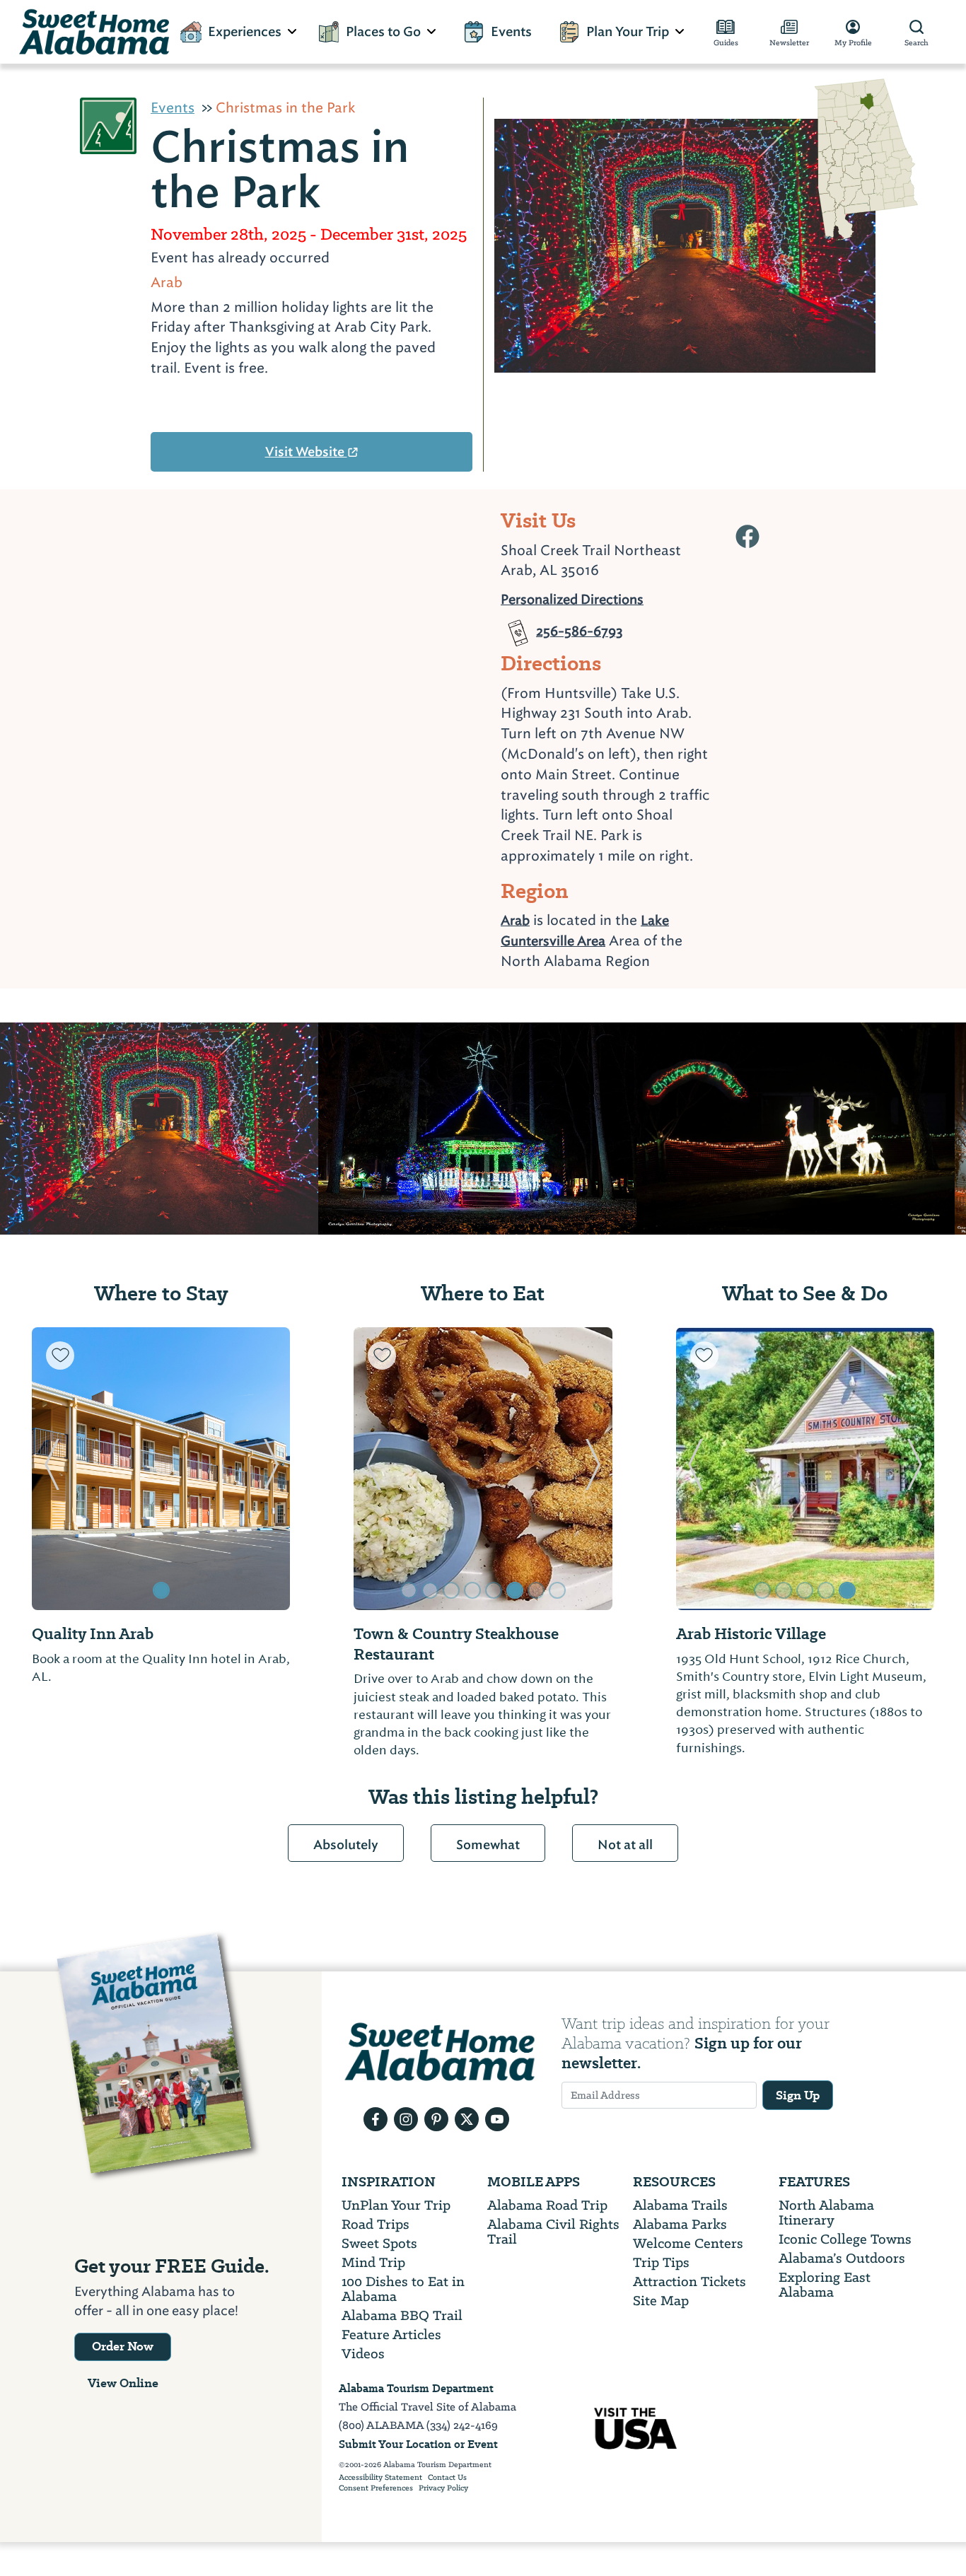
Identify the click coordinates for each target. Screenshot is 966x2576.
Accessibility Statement (380, 2478)
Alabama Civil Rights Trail (553, 2232)
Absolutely (346, 1845)
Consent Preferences (376, 2488)
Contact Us (447, 2478)
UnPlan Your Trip (396, 2205)
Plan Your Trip (628, 32)
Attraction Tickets (689, 2281)
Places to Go (383, 32)
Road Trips (376, 2224)
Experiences (245, 32)
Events (511, 32)
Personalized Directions (572, 598)
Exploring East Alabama (825, 2285)
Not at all (625, 1845)
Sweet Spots (379, 2243)
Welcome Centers (688, 2243)
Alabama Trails (680, 2205)
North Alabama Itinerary (826, 2213)
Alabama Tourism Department (416, 2388)
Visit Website (306, 452)
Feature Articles (391, 2335)
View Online (123, 2383)
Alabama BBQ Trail (402, 2315)
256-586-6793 (580, 626)
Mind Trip (373, 2262)
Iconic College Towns (845, 2239)
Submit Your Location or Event (418, 2444)
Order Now (123, 2346)
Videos (363, 2354)
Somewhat (488, 1845)
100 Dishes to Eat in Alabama (403, 2289)
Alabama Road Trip (547, 2205)
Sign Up (798, 2095)
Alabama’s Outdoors (842, 2258)
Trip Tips (661, 2262)
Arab (515, 920)
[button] (51, 1469)
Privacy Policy (443, 2488)
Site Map (661, 2301)
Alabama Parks (680, 2224)
